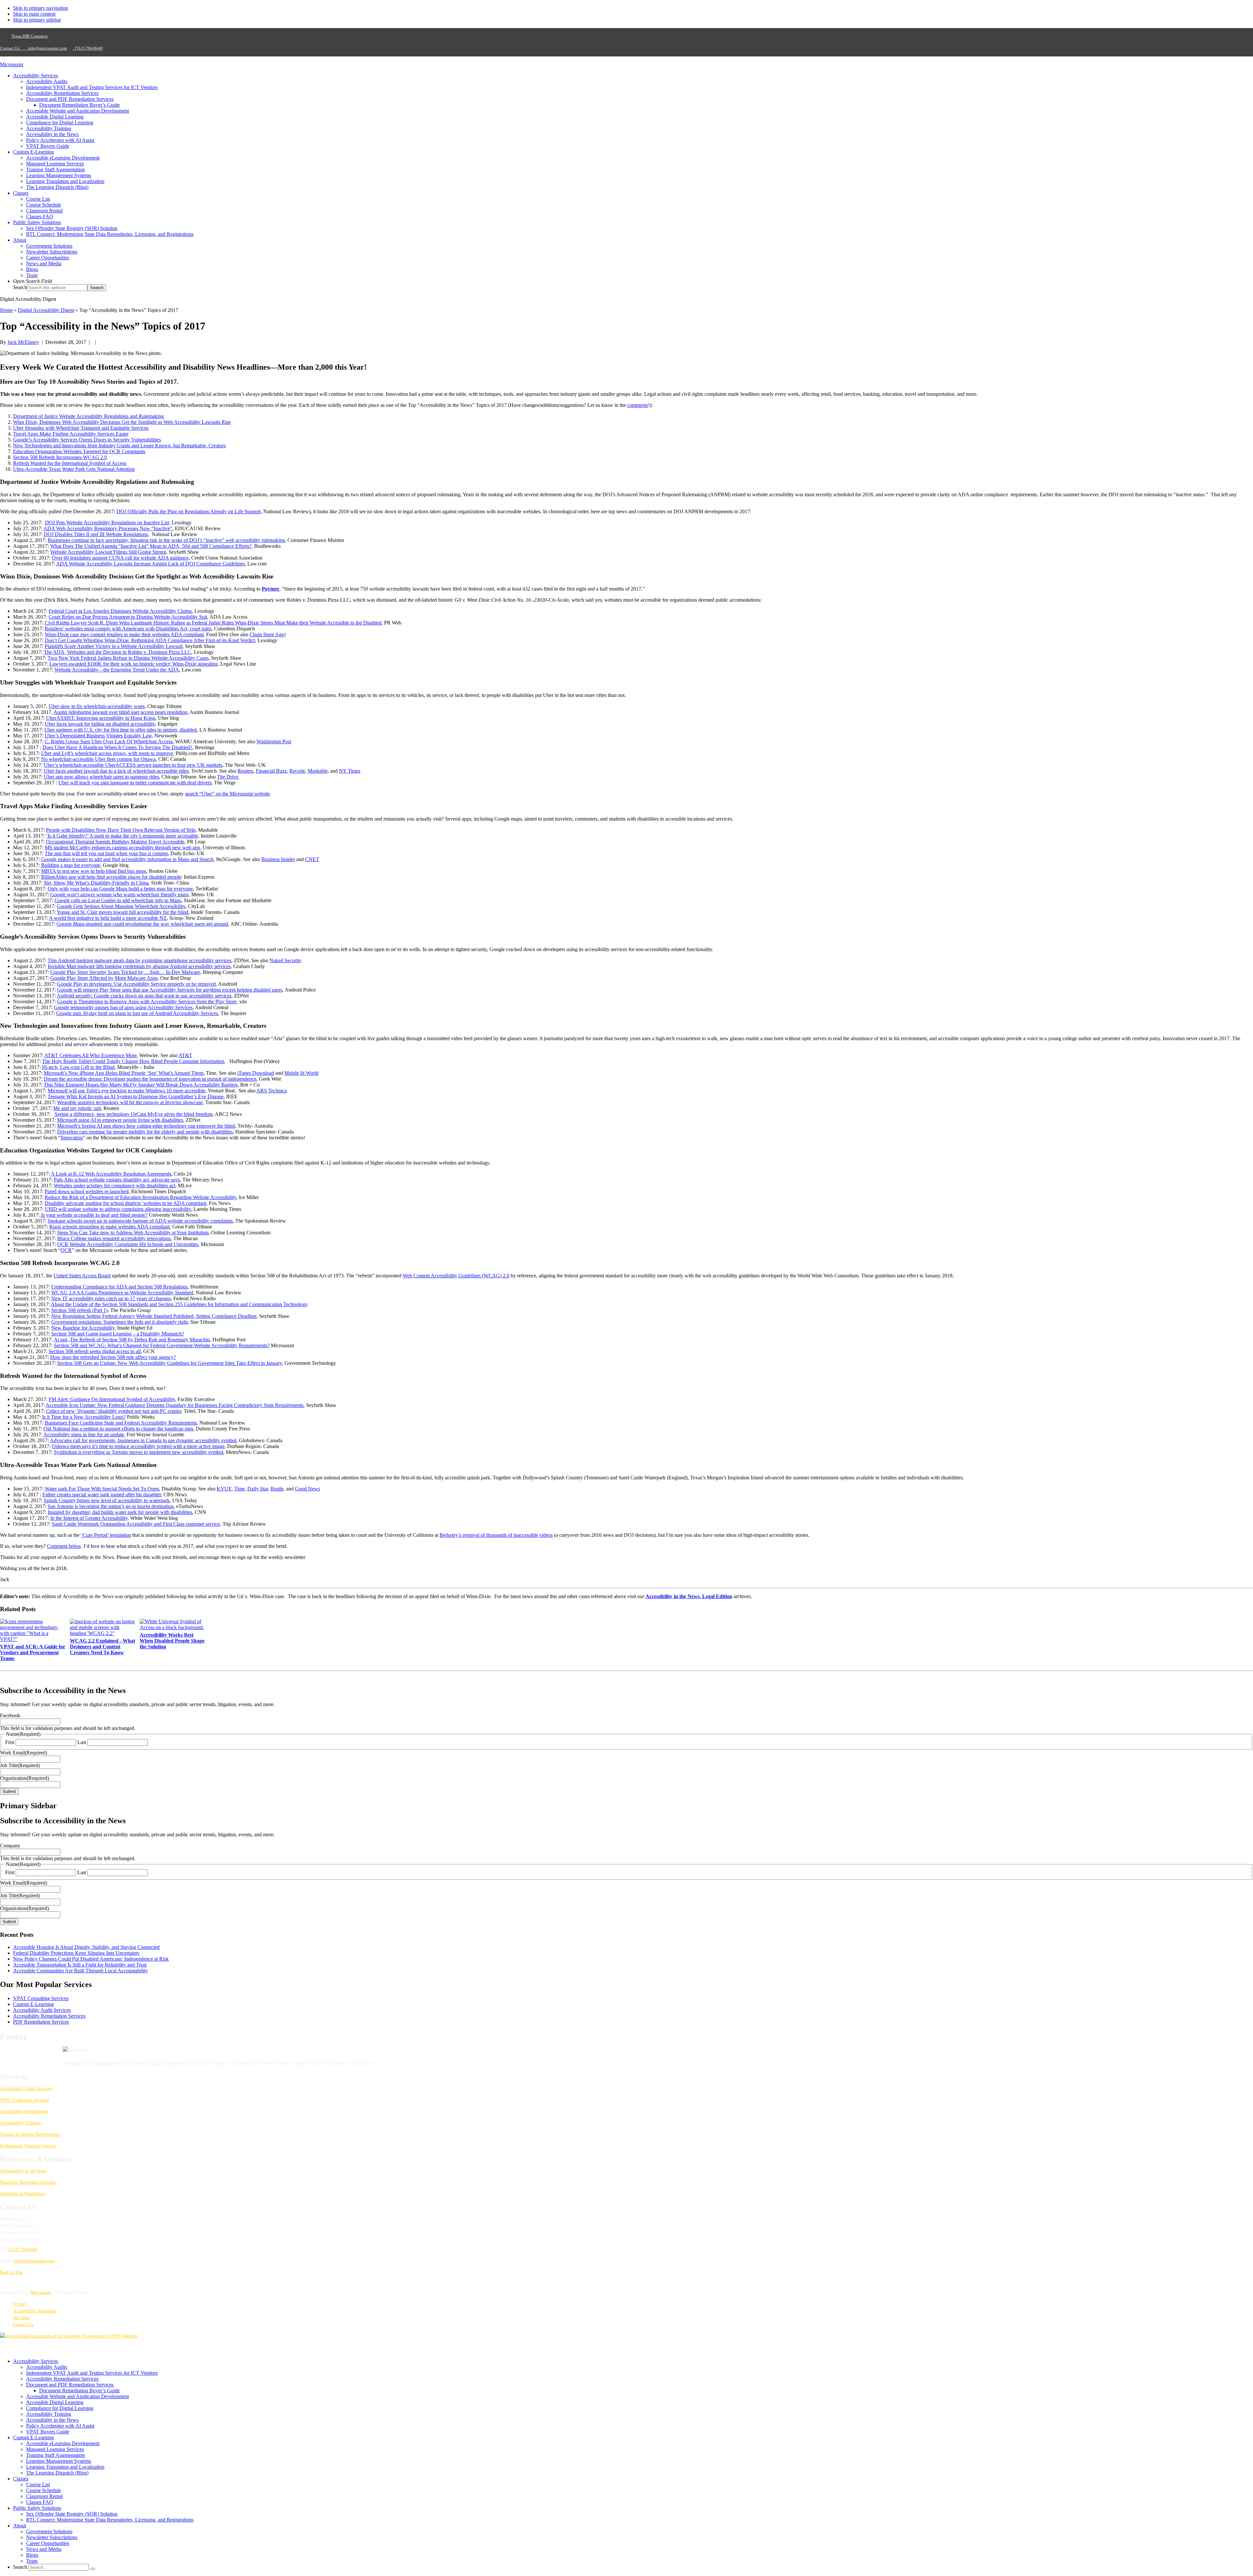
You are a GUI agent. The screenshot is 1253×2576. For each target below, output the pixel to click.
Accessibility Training (20, 2123)
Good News (308, 1489)
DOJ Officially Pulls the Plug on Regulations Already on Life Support (189, 511)
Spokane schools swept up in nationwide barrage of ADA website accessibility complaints (140, 1221)
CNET (312, 859)
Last (82, 1742)
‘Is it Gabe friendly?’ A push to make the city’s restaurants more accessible (122, 836)
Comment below (64, 1546)
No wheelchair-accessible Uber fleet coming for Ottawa (98, 759)
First (10, 1742)
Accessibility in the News (23, 2171)
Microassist (12, 64)
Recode (297, 771)
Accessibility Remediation (24, 2112)
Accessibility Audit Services (42, 2010)
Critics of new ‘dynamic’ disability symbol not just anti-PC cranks (114, 1411)
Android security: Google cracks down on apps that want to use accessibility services (144, 996)
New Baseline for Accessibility (83, 1328)
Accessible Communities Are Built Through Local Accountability (80, 1971)
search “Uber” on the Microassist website (227, 794)
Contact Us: (12, 48)
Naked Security (286, 960)
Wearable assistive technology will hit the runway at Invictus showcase (130, 1102)
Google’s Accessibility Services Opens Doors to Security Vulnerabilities (87, 440)
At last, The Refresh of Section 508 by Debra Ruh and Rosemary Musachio (132, 1340)
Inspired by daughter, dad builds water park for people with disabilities (120, 1512)
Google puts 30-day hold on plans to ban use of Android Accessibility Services (137, 1013)
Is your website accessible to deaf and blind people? (94, 1215)
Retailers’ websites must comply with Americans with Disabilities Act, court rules (128, 629)
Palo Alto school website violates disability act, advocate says (117, 1180)
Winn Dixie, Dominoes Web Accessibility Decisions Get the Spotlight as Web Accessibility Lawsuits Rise (122, 422)
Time (240, 1489)
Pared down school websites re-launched (87, 1191)
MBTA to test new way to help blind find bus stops (94, 871)
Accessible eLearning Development (63, 2443)
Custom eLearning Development (30, 2134)
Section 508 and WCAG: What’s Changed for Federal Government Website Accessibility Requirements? (162, 1345)
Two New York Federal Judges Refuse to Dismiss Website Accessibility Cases (128, 658)
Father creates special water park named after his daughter (102, 1495)
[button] (32, 281)
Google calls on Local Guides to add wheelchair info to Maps (118, 900)
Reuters (245, 771)
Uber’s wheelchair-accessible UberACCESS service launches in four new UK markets (133, 765)
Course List (38, 2484)
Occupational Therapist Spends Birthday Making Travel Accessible (115, 842)
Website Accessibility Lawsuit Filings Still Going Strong (108, 552)
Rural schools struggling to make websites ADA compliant (109, 1227)
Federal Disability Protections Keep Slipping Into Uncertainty (76, 1953)
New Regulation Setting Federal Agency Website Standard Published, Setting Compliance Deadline (154, 1316)
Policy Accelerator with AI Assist (60, 2426)
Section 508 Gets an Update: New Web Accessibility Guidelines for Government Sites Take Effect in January (170, 1363)
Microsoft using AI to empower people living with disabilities (120, 1120)
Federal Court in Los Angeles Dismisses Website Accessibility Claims (120, 611)
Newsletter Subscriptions (52, 2537)
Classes (21, 2479)
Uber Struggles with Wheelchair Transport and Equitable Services (81, 428)
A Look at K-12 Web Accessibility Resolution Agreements (111, 1174)
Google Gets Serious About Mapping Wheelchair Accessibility (121, 906)
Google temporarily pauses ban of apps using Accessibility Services (123, 1007)
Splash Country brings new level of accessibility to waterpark (107, 1500)
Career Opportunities (48, 2543)
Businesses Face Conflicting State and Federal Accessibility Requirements (121, 1423)
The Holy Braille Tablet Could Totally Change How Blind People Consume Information (133, 1061)
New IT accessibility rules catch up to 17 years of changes (111, 1298)
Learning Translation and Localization (65, 2467)
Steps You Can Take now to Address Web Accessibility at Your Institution (133, 1233)
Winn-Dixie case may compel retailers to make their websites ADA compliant (124, 634)
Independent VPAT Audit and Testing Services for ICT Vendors (92, 2373)
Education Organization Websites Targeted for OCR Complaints (79, 451)
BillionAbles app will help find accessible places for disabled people (111, 877)
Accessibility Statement (35, 2311)
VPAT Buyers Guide (48, 2432)
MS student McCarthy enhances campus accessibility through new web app (122, 848)
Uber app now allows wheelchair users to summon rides (101, 777)
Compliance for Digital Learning (60, 2408)
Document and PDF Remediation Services (70, 2385)
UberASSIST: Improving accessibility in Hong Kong (101, 718)
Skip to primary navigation (40, 8)
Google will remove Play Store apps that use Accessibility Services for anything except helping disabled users (170, 990)
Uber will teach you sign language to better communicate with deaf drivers (135, 783)
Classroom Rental (44, 2496)
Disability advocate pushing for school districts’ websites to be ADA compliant (125, 1203)
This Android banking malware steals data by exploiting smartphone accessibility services (139, 960)
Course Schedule (44, 2490)
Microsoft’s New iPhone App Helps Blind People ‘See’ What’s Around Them (124, 1073)
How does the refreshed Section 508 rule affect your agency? (113, 1357)
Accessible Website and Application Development (77, 2396)
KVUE (224, 1489)
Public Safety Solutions (37, 2508)
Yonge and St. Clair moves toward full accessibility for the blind (123, 912)
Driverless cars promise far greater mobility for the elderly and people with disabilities (145, 1132)
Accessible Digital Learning (55, 2402)
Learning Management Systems (59, 2461)
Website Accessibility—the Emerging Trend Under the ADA (117, 670)
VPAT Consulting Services (41, 1998)
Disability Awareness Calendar (28, 2182)
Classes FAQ (40, 2502)
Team (32, 2561)
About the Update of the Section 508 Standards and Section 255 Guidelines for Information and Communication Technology (179, 1304)
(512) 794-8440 (87, 48)
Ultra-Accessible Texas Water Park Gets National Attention (74, 469)
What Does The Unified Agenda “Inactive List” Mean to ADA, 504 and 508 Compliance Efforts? (151, 546)
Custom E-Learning (33, 2004)
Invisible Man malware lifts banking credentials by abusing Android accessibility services (139, 966)
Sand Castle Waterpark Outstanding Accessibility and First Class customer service (136, 1524)
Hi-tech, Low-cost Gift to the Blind (78, 1067)
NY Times (350, 771)
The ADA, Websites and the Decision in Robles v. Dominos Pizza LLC (117, 652)
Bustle (277, 1489)
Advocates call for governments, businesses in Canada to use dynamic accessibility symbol (143, 1440)
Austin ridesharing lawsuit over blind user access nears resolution (120, 712)
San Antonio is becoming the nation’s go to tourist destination (111, 1506)
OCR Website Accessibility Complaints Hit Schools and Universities (128, 1244)
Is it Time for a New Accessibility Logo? (84, 1417)
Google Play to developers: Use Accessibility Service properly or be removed (136, 984)
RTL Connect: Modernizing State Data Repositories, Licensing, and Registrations (110, 2520)
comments (638, 405)
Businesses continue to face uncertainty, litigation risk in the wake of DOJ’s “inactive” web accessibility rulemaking (166, 540)
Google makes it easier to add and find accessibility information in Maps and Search (127, 859)
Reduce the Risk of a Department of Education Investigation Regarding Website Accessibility (140, 1197)
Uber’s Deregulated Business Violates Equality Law (98, 736)
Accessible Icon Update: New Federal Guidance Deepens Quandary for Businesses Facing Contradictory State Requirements (175, 1405)
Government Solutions (49, 2531)
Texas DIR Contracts (30, 36)
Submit (9, 1791)
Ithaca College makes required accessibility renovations (114, 1238)
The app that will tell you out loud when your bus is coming (106, 853)
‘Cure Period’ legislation (106, 1535)
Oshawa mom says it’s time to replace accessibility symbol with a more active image (138, 1446)
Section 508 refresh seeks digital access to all (95, 1351)
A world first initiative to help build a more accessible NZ (108, 918)
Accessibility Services (36, 2361)
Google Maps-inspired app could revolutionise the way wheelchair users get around (142, 924)
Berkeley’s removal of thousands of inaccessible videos (496, 1535)
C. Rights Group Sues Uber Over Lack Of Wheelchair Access (109, 741)
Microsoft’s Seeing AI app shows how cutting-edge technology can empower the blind (146, 1126)
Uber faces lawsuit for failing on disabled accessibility (100, 724)
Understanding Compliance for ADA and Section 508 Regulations (119, 1287)
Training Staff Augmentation (55, 2455)
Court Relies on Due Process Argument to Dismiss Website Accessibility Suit (128, 617)
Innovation (72, 1138)
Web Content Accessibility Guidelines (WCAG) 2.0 (456, 1276)
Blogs (32, 2555)
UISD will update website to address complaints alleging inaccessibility (118, 1209)
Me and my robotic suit (77, 1108)
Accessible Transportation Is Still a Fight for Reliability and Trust (80, 1965)
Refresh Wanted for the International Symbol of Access (70, 463)
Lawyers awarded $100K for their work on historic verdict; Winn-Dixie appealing (133, 664)
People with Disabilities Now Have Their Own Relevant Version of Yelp (121, 830)
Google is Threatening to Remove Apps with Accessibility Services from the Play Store (147, 1002)
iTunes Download (256, 1073)
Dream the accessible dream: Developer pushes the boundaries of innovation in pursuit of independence (150, 1079)
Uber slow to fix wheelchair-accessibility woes (97, 706)
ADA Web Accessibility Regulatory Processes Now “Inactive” (108, 528)
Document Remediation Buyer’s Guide (79, 2391)
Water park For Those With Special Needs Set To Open (102, 1489)
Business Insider (278, 859)
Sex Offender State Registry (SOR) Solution (72, 2514)
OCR (66, 1250)
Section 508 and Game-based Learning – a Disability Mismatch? (118, 1334)
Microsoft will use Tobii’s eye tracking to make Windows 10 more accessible (126, 1091)
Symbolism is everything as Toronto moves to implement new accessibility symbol (139, 1452)
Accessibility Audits (47, 2367)
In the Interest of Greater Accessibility (89, 1518)
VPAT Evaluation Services (24, 2100)
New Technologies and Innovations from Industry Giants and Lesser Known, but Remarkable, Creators (119, 446)
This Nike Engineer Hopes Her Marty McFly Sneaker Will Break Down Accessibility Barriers (141, 1085)
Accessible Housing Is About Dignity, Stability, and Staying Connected (86, 1947)
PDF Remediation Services (41, 2022)
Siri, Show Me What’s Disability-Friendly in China (96, 883)
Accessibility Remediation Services (49, 2016)
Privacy (20, 2304)
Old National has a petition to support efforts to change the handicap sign (118, 1429)
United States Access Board (82, 1276)
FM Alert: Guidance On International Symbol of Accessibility (112, 1399)
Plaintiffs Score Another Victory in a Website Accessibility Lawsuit (114, 646)
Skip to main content (34, 14)
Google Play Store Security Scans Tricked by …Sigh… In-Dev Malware (125, 972)
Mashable (318, 771)
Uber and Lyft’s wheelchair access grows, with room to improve (107, 753)
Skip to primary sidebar (37, 20)
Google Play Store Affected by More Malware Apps (104, 978)
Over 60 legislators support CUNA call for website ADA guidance (120, 558)
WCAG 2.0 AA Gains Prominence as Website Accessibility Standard (122, 1293)
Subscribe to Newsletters (23, 2194)
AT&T (185, 1055)
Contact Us (23, 2325)
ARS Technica (272, 1091)
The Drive (228, 777)
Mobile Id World (301, 1073)
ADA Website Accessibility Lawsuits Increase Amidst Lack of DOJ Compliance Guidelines (150, 564)
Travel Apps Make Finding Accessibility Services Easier (71, 434)
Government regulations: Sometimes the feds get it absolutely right (119, 1322)
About (20, 2526)
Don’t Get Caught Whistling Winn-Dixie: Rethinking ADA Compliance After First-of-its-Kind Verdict (150, 640)
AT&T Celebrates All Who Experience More (91, 1055)
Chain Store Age (267, 634)
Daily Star (258, 1489)
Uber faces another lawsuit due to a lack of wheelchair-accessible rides (116, 771)
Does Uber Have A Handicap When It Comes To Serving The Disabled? (117, 747)
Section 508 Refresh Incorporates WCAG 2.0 (60, 457)
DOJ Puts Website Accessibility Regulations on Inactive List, (108, 523)
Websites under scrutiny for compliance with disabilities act (115, 1186)
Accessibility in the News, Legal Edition (689, 1596)
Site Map (21, 2318)
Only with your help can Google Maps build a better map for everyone (120, 889)
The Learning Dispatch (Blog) (57, 2473)
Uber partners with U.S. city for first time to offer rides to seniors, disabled (121, 730)
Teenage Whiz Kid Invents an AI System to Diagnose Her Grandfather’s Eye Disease (136, 1096)
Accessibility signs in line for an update (84, 1435)
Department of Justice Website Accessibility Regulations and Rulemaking (88, 416)
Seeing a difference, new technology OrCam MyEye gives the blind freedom (133, 1114)
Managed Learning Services (55, 2449)
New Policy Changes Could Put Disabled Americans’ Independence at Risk (91, 1959)
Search (20, 287)
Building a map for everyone (71, 865)
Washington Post (274, 741)
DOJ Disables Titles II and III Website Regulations (96, 534)
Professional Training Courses (28, 2146)
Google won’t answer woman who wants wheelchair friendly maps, (120, 895)
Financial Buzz (271, 771)
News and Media (44, 2549)
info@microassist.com (47, 48)
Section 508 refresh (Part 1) (79, 1310)
